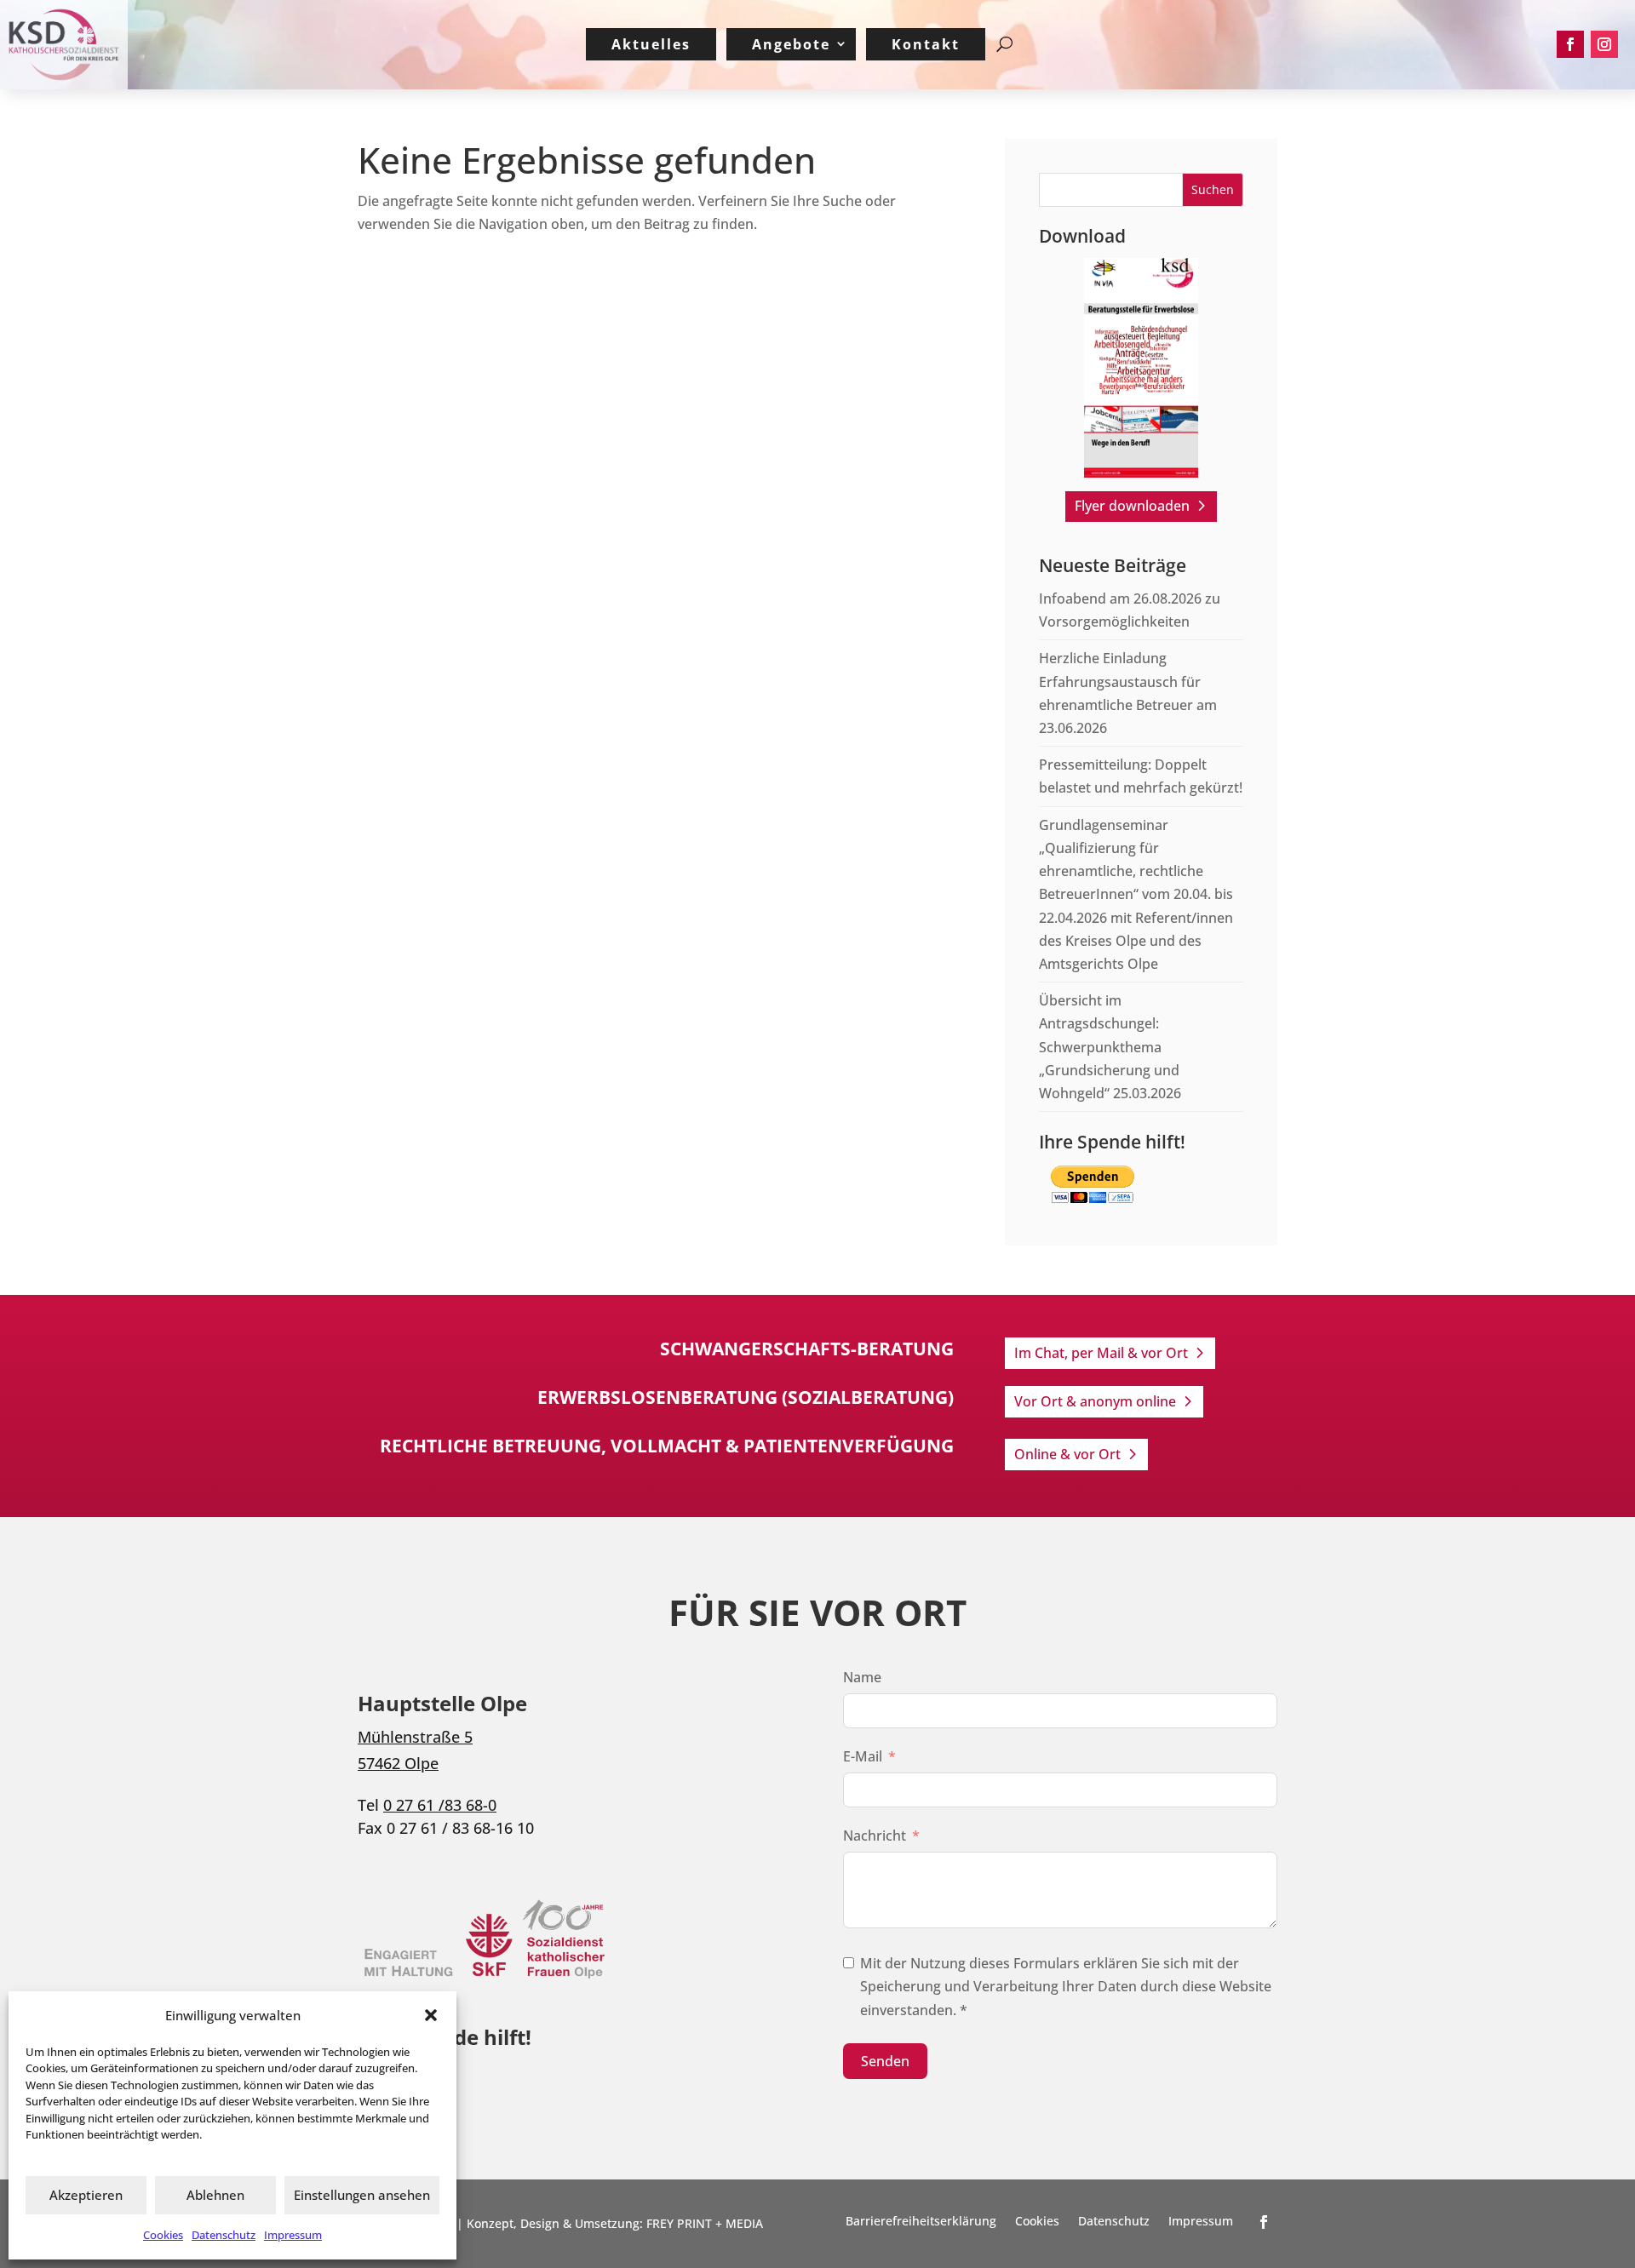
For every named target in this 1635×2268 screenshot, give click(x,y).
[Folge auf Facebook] (1570, 44)
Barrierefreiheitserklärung (921, 2222)
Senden (885, 2061)
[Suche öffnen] (1004, 44)
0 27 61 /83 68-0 (440, 1805)
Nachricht (875, 1836)
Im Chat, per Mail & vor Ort (1101, 1353)
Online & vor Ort (1067, 1454)
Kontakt (926, 44)
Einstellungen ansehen (362, 2195)
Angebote (791, 44)
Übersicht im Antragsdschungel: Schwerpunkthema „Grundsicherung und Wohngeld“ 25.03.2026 (1110, 1047)
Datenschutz (224, 2235)
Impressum (293, 2235)
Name (862, 1677)
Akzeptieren (86, 2195)
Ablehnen (215, 2195)
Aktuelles (651, 44)
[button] (431, 2015)
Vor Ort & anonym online (1095, 1401)
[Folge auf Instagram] (1604, 44)
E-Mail (863, 1756)
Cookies (163, 2235)
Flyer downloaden (1132, 506)
